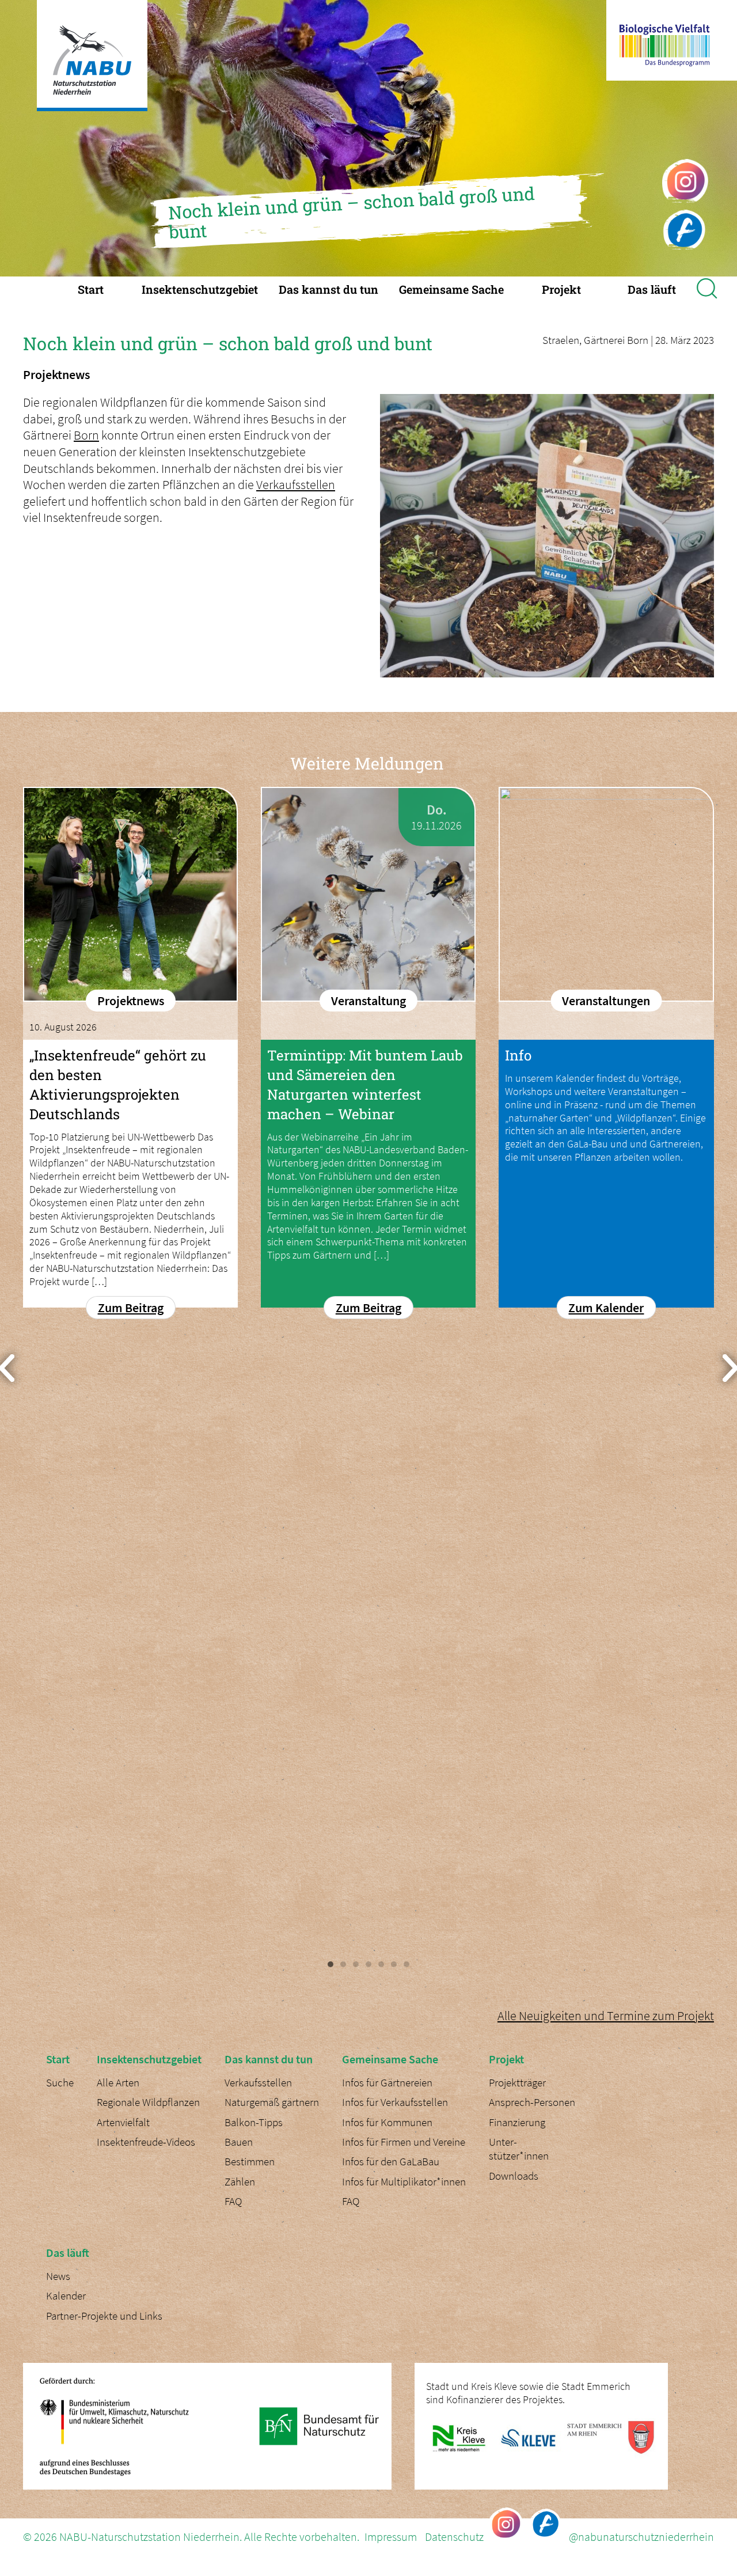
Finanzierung (517, 2122)
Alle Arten (118, 2083)
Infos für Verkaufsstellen (395, 2102)
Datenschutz (454, 2537)
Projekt (561, 289)
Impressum (391, 2537)
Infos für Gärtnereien (387, 2083)
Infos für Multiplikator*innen (404, 2182)
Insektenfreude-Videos (146, 2142)
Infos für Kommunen (387, 2122)
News (58, 2276)
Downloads (514, 2176)
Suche (60, 2083)
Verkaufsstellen (296, 484)
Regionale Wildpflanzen (148, 2102)
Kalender (66, 2296)
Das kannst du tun (328, 289)
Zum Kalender (606, 1308)
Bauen (239, 2142)
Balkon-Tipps (254, 2122)
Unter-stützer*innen (519, 2149)
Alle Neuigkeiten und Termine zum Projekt (606, 2016)
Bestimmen (250, 2162)
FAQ (233, 2201)
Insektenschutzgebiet (200, 289)
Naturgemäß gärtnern (272, 2102)
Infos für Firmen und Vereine (404, 2142)
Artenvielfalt (123, 2122)
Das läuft (652, 289)
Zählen (240, 2182)
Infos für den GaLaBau (391, 2162)
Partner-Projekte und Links (104, 2316)
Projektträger (517, 2083)
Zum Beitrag (131, 1308)
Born (86, 435)
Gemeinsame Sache (451, 289)
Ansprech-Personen (532, 2102)
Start (91, 289)
